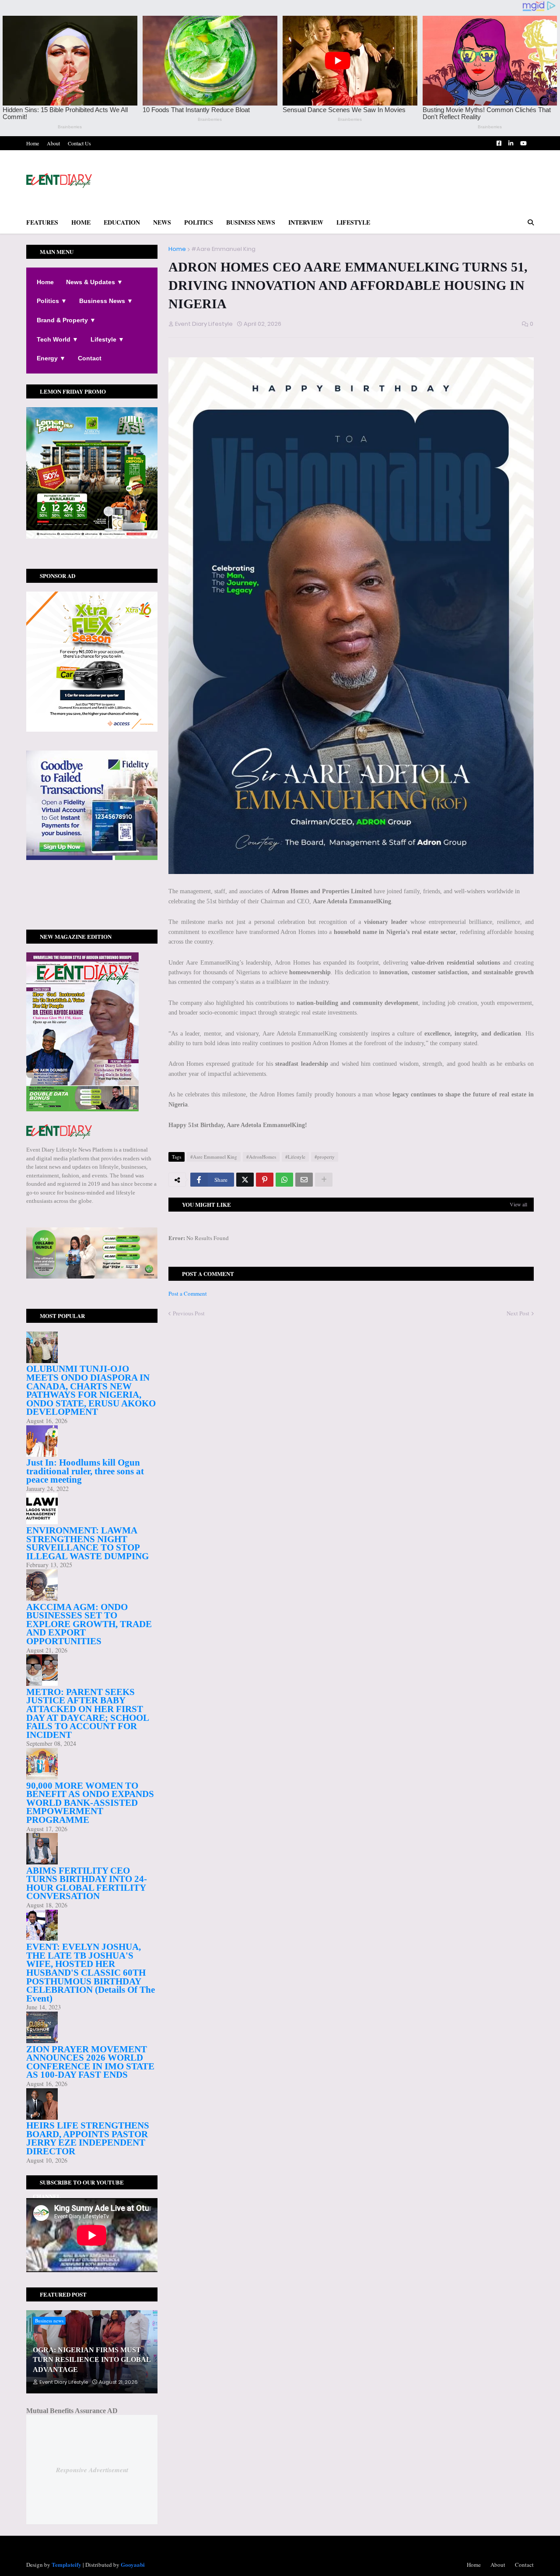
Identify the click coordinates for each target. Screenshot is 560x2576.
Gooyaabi (133, 2564)
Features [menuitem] (42, 222)
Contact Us (79, 143)
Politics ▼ (52, 301)
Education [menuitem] (122, 222)
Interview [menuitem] (306, 222)
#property (325, 1157)
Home (33, 143)
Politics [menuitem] (199, 222)
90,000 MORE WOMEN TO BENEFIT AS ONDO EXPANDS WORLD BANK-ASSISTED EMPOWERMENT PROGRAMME (90, 1803)
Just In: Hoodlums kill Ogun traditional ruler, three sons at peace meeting (85, 1471)
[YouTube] (92, 908)
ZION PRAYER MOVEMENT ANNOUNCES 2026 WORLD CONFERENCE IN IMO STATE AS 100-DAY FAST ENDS (90, 2062)
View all (518, 1204)
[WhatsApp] (284, 1180)
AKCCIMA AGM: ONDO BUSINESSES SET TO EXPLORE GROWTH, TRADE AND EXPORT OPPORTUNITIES (89, 1624)
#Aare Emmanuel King (223, 249)
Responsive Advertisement (92, 2470)
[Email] (304, 1180)
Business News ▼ (106, 301)
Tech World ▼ (58, 339)
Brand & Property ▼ (66, 320)
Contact (90, 358)
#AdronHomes (261, 1157)
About (53, 143)
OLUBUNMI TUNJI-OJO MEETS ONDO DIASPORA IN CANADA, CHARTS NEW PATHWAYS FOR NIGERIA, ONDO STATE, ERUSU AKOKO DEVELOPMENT (91, 1390)
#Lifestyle (295, 1157)
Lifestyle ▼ (107, 339)
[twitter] (92, 895)
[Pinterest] (265, 1180)
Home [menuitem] (81, 222)
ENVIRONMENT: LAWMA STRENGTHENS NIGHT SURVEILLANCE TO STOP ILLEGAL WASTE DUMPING (87, 1543)
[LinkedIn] (92, 912)
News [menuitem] (162, 222)
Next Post (518, 1313)
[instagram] (92, 899)
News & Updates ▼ (94, 282)
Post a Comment (188, 1293)
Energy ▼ (51, 358)
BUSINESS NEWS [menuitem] (251, 222)
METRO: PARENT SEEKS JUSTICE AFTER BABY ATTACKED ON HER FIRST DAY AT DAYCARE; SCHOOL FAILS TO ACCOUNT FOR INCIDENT (87, 1713)
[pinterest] (92, 903)
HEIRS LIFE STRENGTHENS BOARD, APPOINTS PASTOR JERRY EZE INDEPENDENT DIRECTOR (88, 2138)
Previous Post (189, 1313)
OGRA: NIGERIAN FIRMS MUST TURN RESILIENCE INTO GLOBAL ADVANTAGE (92, 2360)
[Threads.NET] (92, 916)
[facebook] (92, 891)
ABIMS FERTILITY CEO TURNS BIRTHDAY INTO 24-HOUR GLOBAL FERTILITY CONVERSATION (87, 1884)
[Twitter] (245, 1180)
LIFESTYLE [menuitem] (353, 222)
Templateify (66, 2564)
